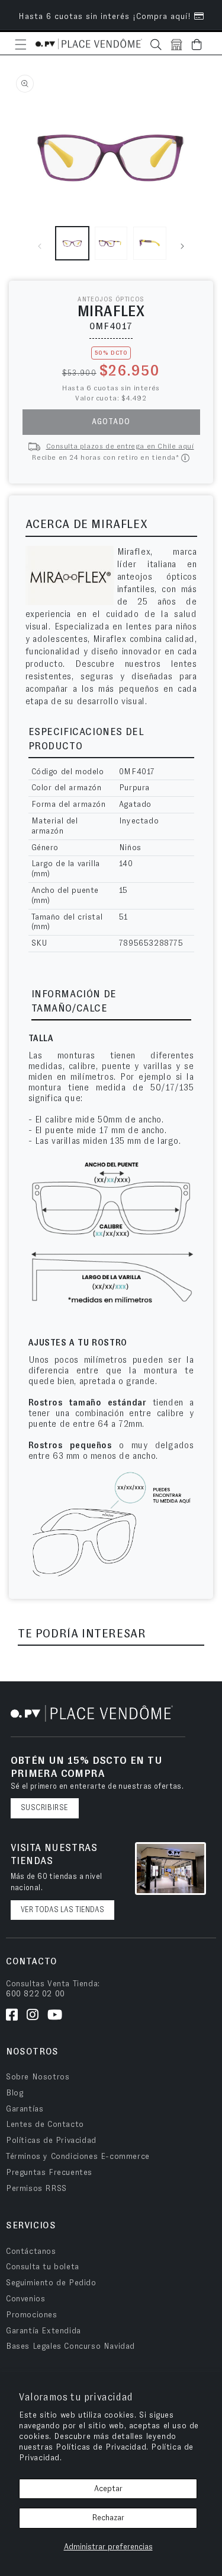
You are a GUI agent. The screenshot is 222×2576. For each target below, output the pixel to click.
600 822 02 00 (36, 1994)
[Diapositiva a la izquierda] (40, 246)
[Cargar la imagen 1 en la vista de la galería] (72, 243)
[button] (21, 44)
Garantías (25, 2109)
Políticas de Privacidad (51, 2141)
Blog (15, 2093)
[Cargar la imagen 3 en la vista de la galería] (150, 243)
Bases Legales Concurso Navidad (70, 2346)
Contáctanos (31, 2251)
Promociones (32, 2315)
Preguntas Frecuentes (49, 2173)
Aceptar (108, 2489)
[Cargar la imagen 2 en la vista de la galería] (111, 243)
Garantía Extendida (44, 2331)
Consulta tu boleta (43, 2267)
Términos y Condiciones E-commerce (78, 2157)
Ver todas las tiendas (62, 1910)
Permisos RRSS (36, 2189)
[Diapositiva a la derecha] (182, 246)
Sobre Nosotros (38, 2077)
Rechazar (108, 2518)
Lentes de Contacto (45, 2125)
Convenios (25, 2299)
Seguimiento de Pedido (51, 2283)
